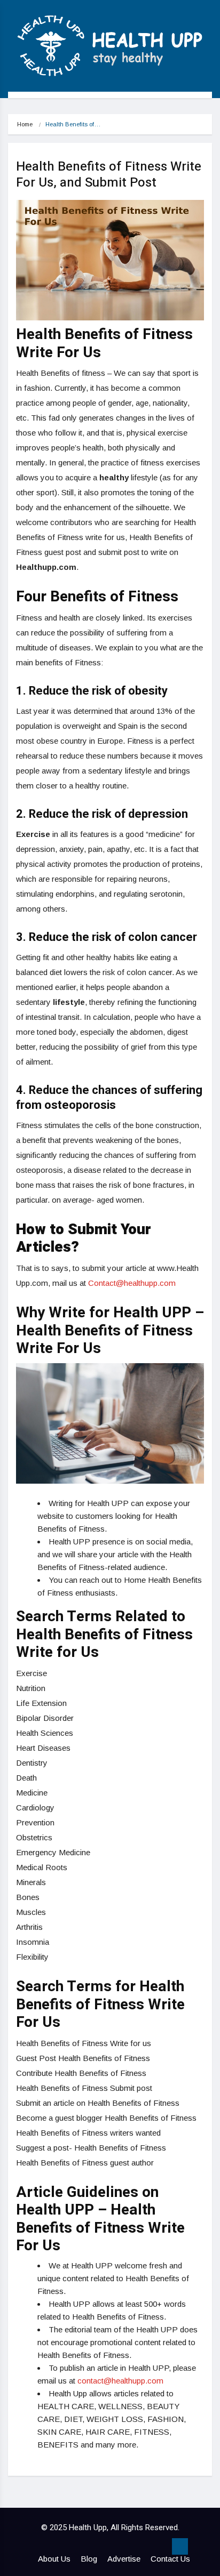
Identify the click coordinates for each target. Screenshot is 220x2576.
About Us (54, 2559)
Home (25, 124)
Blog (89, 2559)
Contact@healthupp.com (132, 1283)
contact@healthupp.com (120, 2381)
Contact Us (170, 2559)
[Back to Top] (180, 2547)
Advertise (124, 2559)
